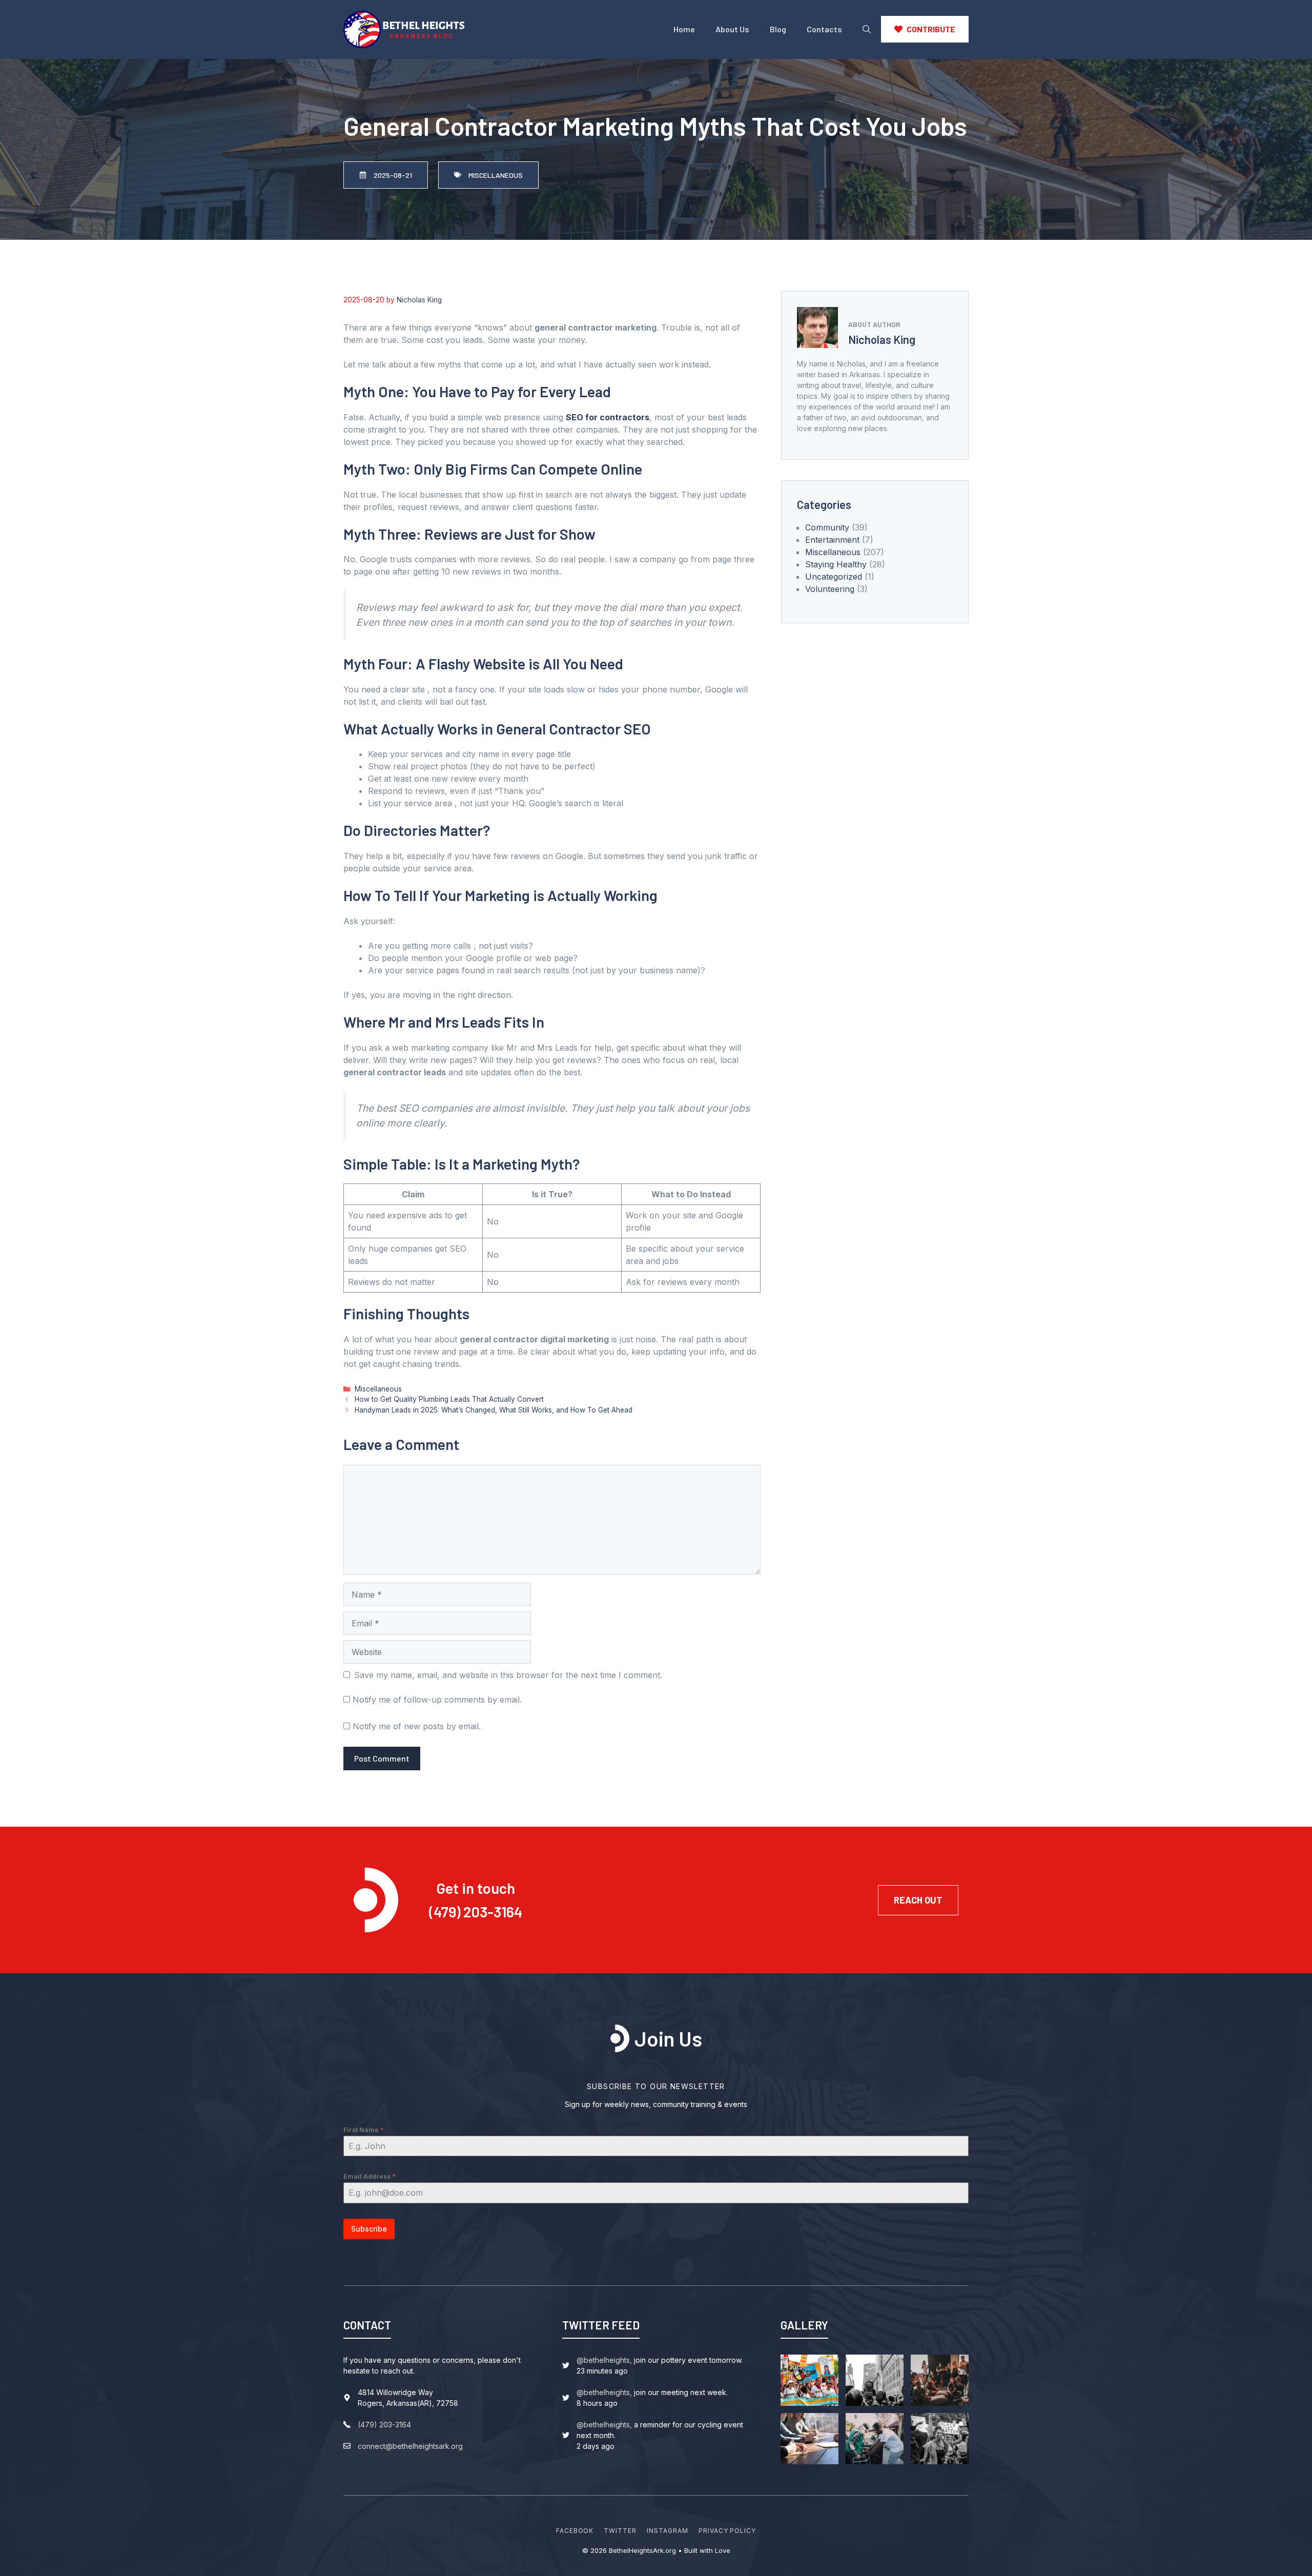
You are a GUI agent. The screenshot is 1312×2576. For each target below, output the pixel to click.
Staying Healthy (836, 564)
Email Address (370, 2176)
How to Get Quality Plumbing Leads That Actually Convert (449, 1399)
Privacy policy (727, 2531)
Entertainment (832, 540)
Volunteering (830, 589)
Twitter (620, 2531)
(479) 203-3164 (476, 1911)
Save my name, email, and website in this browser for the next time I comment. (508, 1675)
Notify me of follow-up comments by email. (437, 1700)
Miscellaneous (378, 1389)
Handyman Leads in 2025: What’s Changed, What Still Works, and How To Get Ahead (494, 1410)
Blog (778, 29)
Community (827, 527)
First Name (364, 2130)
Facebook (575, 2531)
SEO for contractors (608, 417)
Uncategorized (834, 577)
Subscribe (369, 2229)
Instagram (668, 2531)
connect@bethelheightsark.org (410, 2446)
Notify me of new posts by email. (417, 1726)
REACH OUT (918, 1900)
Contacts (824, 29)
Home (684, 29)
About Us (732, 29)
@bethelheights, (604, 2360)
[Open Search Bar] (867, 29)
